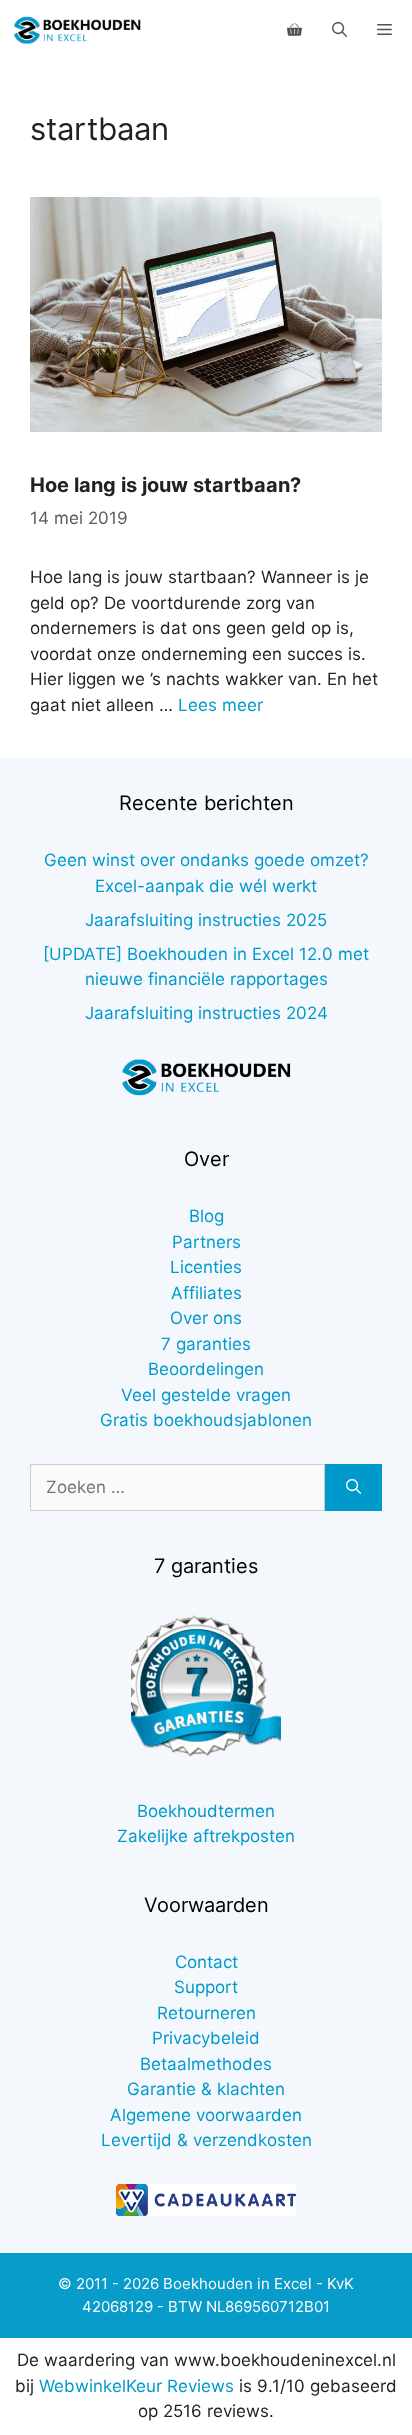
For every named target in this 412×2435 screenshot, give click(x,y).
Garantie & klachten (206, 2089)
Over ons (206, 1318)
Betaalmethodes (206, 2064)
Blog (206, 1216)
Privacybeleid (206, 2038)
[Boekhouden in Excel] (77, 30)
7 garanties (206, 1344)
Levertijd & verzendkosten (206, 2140)
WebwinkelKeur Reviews (136, 2386)
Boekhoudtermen (206, 1811)
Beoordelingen (206, 1369)
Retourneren (206, 2013)
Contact (206, 1962)
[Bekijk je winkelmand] (294, 30)
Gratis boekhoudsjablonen (206, 1420)
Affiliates (206, 1293)
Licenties (206, 1267)
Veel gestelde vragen (206, 1395)
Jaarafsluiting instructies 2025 (206, 920)
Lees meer (220, 705)
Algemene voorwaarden (206, 2115)
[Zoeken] (353, 1488)
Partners (206, 1242)
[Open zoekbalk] (339, 30)
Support (206, 1987)
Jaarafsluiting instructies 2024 (206, 1013)
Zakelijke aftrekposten (206, 1836)
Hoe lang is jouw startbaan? (165, 485)
